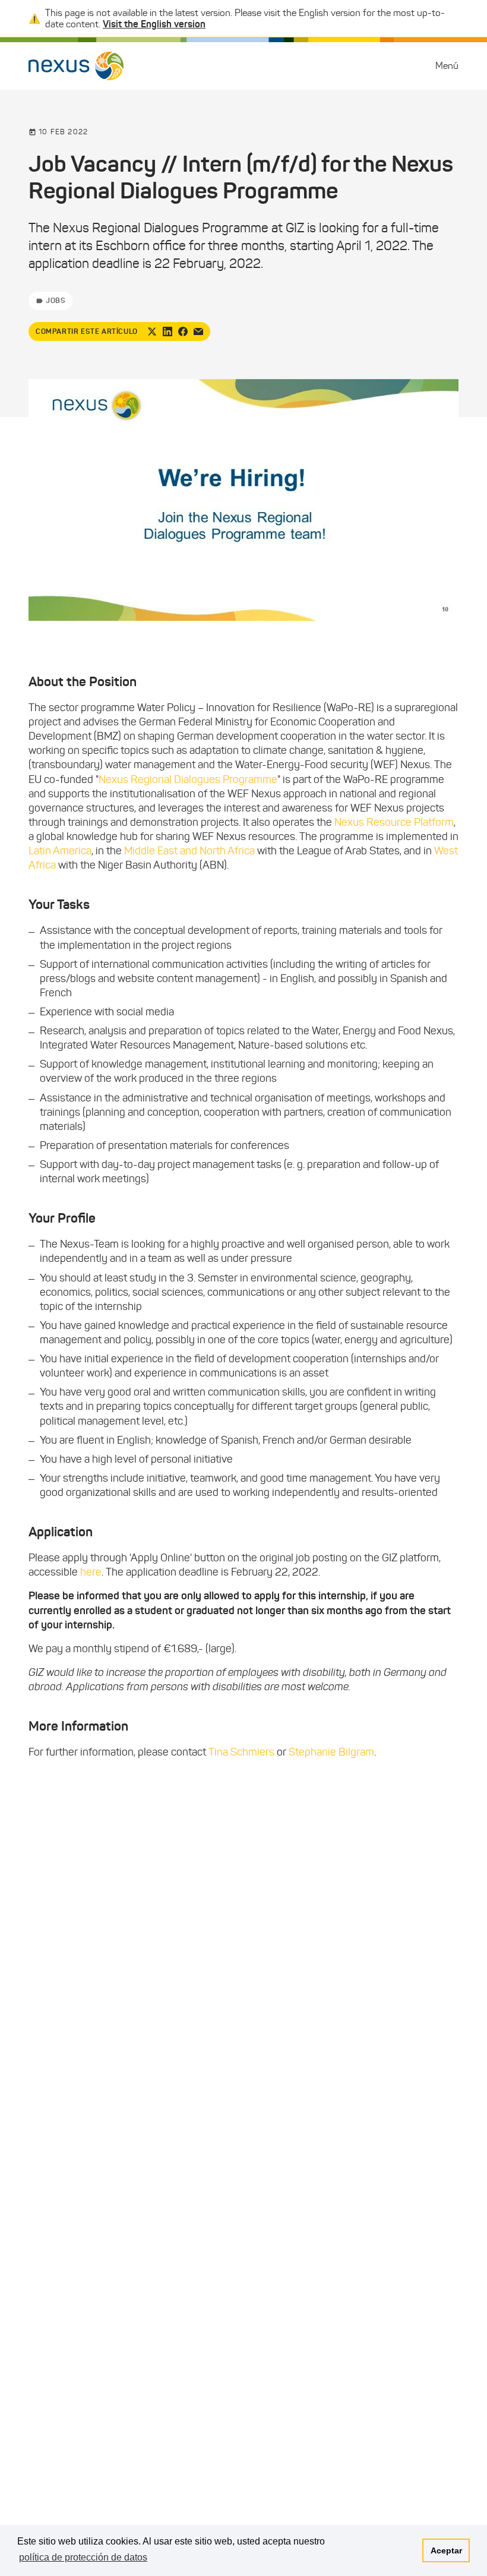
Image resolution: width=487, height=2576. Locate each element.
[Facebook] (183, 332)
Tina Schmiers (241, 1752)
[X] (152, 332)
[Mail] (198, 332)
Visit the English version (154, 24)
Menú (447, 66)
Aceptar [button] (446, 2550)
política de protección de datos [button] (83, 2557)
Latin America (60, 851)
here (91, 1572)
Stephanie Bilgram (331, 1752)
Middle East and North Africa (189, 851)
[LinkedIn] (167, 332)
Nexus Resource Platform (394, 822)
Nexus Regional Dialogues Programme (188, 779)
